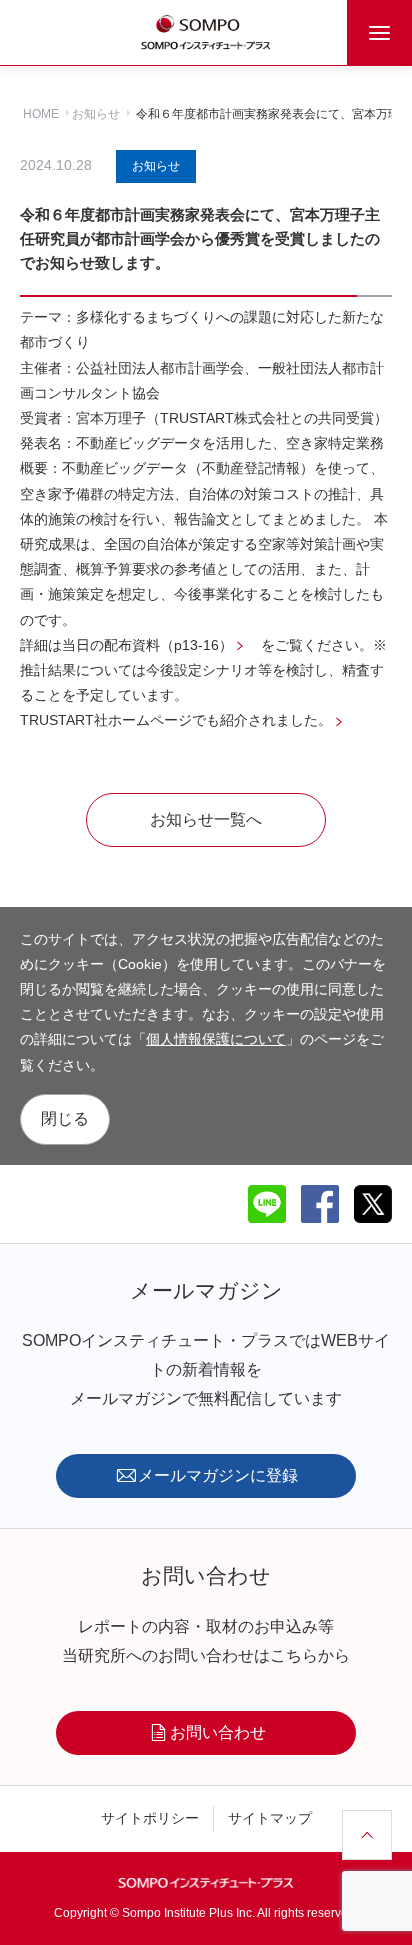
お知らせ (96, 114)
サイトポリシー (150, 1818)
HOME (41, 114)
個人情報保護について (216, 1039)
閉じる (65, 1118)
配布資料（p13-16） (168, 645)
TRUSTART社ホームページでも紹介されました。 (176, 720)
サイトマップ (270, 1818)
